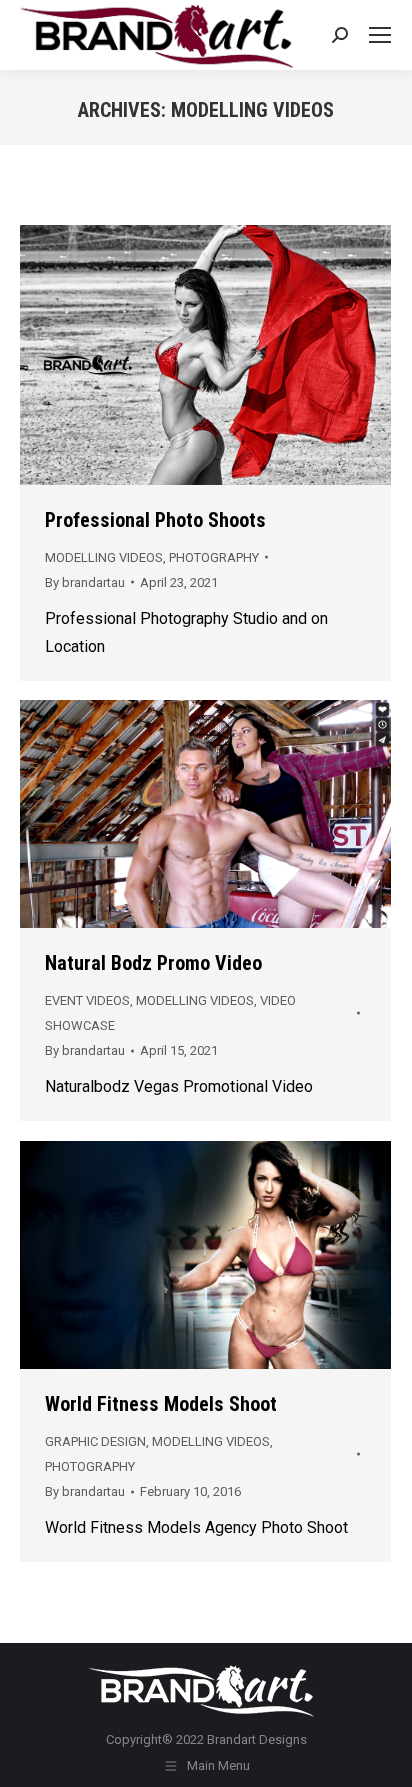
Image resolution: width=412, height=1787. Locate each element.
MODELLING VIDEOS (104, 557)
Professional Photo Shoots (155, 520)
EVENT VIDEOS (87, 1000)
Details (260, 355)
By (85, 582)
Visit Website (152, 355)
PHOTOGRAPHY (214, 557)
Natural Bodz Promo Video (153, 963)
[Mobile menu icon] (380, 35)
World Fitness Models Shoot (161, 1404)
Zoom (206, 355)
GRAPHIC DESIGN (95, 1441)
